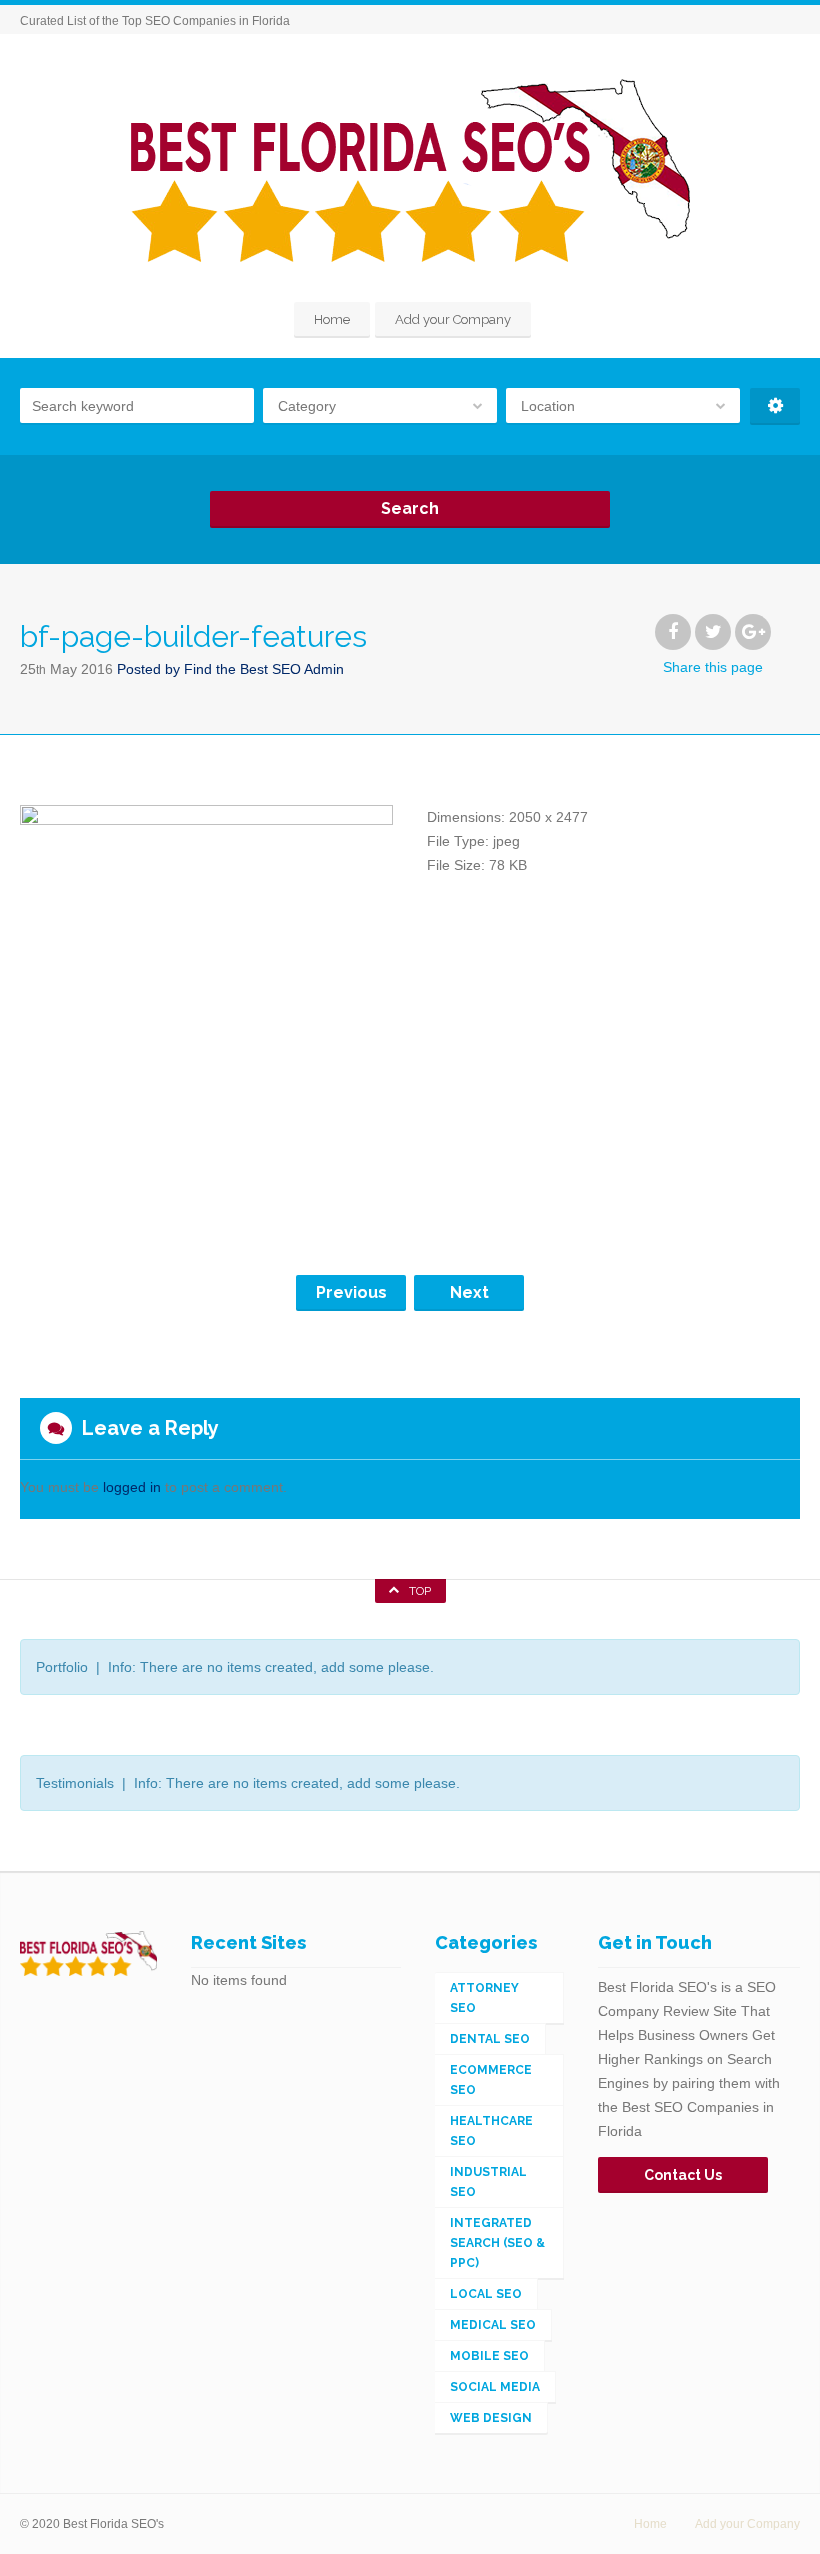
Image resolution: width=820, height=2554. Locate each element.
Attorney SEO (484, 1998)
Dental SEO (490, 2039)
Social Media (495, 2387)
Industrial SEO (488, 2182)
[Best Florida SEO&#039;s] (410, 170)
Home (332, 319)
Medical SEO (493, 2325)
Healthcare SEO (491, 2131)
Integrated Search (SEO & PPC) (497, 2243)
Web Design (491, 2418)
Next (469, 1292)
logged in (132, 1487)
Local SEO (486, 2294)
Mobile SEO (489, 2356)
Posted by (230, 669)
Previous (351, 1292)
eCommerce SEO (491, 2080)
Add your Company (453, 319)
